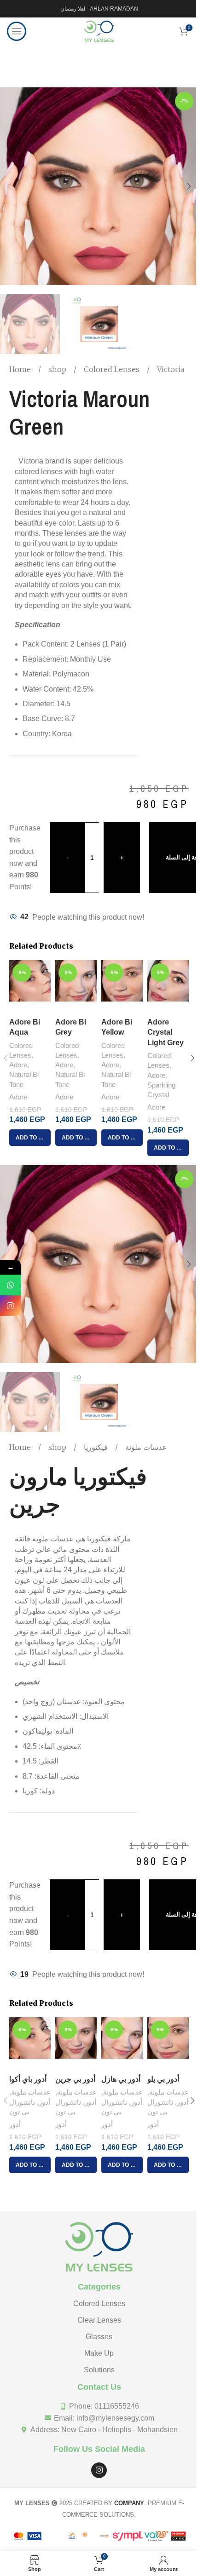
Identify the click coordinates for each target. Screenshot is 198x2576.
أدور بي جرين (75, 2079)
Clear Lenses (99, 2320)
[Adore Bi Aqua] (30, 987)
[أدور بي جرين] (76, 2044)
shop (58, 369)
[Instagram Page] (10, 1306)
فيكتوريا (96, 1447)
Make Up (99, 2353)
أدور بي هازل (121, 2079)
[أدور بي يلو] (168, 2044)
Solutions (99, 2370)
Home (21, 369)
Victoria (171, 369)
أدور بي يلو (163, 2079)
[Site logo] (99, 31)
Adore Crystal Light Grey (166, 1032)
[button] (9, 186)
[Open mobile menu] (17, 31)
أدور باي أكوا (28, 2079)
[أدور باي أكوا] (30, 2044)
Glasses (99, 2337)
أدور (44, 2102)
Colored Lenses (113, 369)
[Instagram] (99, 2470)
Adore (18, 1065)
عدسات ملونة (145, 1447)
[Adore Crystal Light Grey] (168, 987)
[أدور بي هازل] (122, 2044)
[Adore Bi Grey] (76, 987)
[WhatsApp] (10, 1285)
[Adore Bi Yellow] (122, 987)
